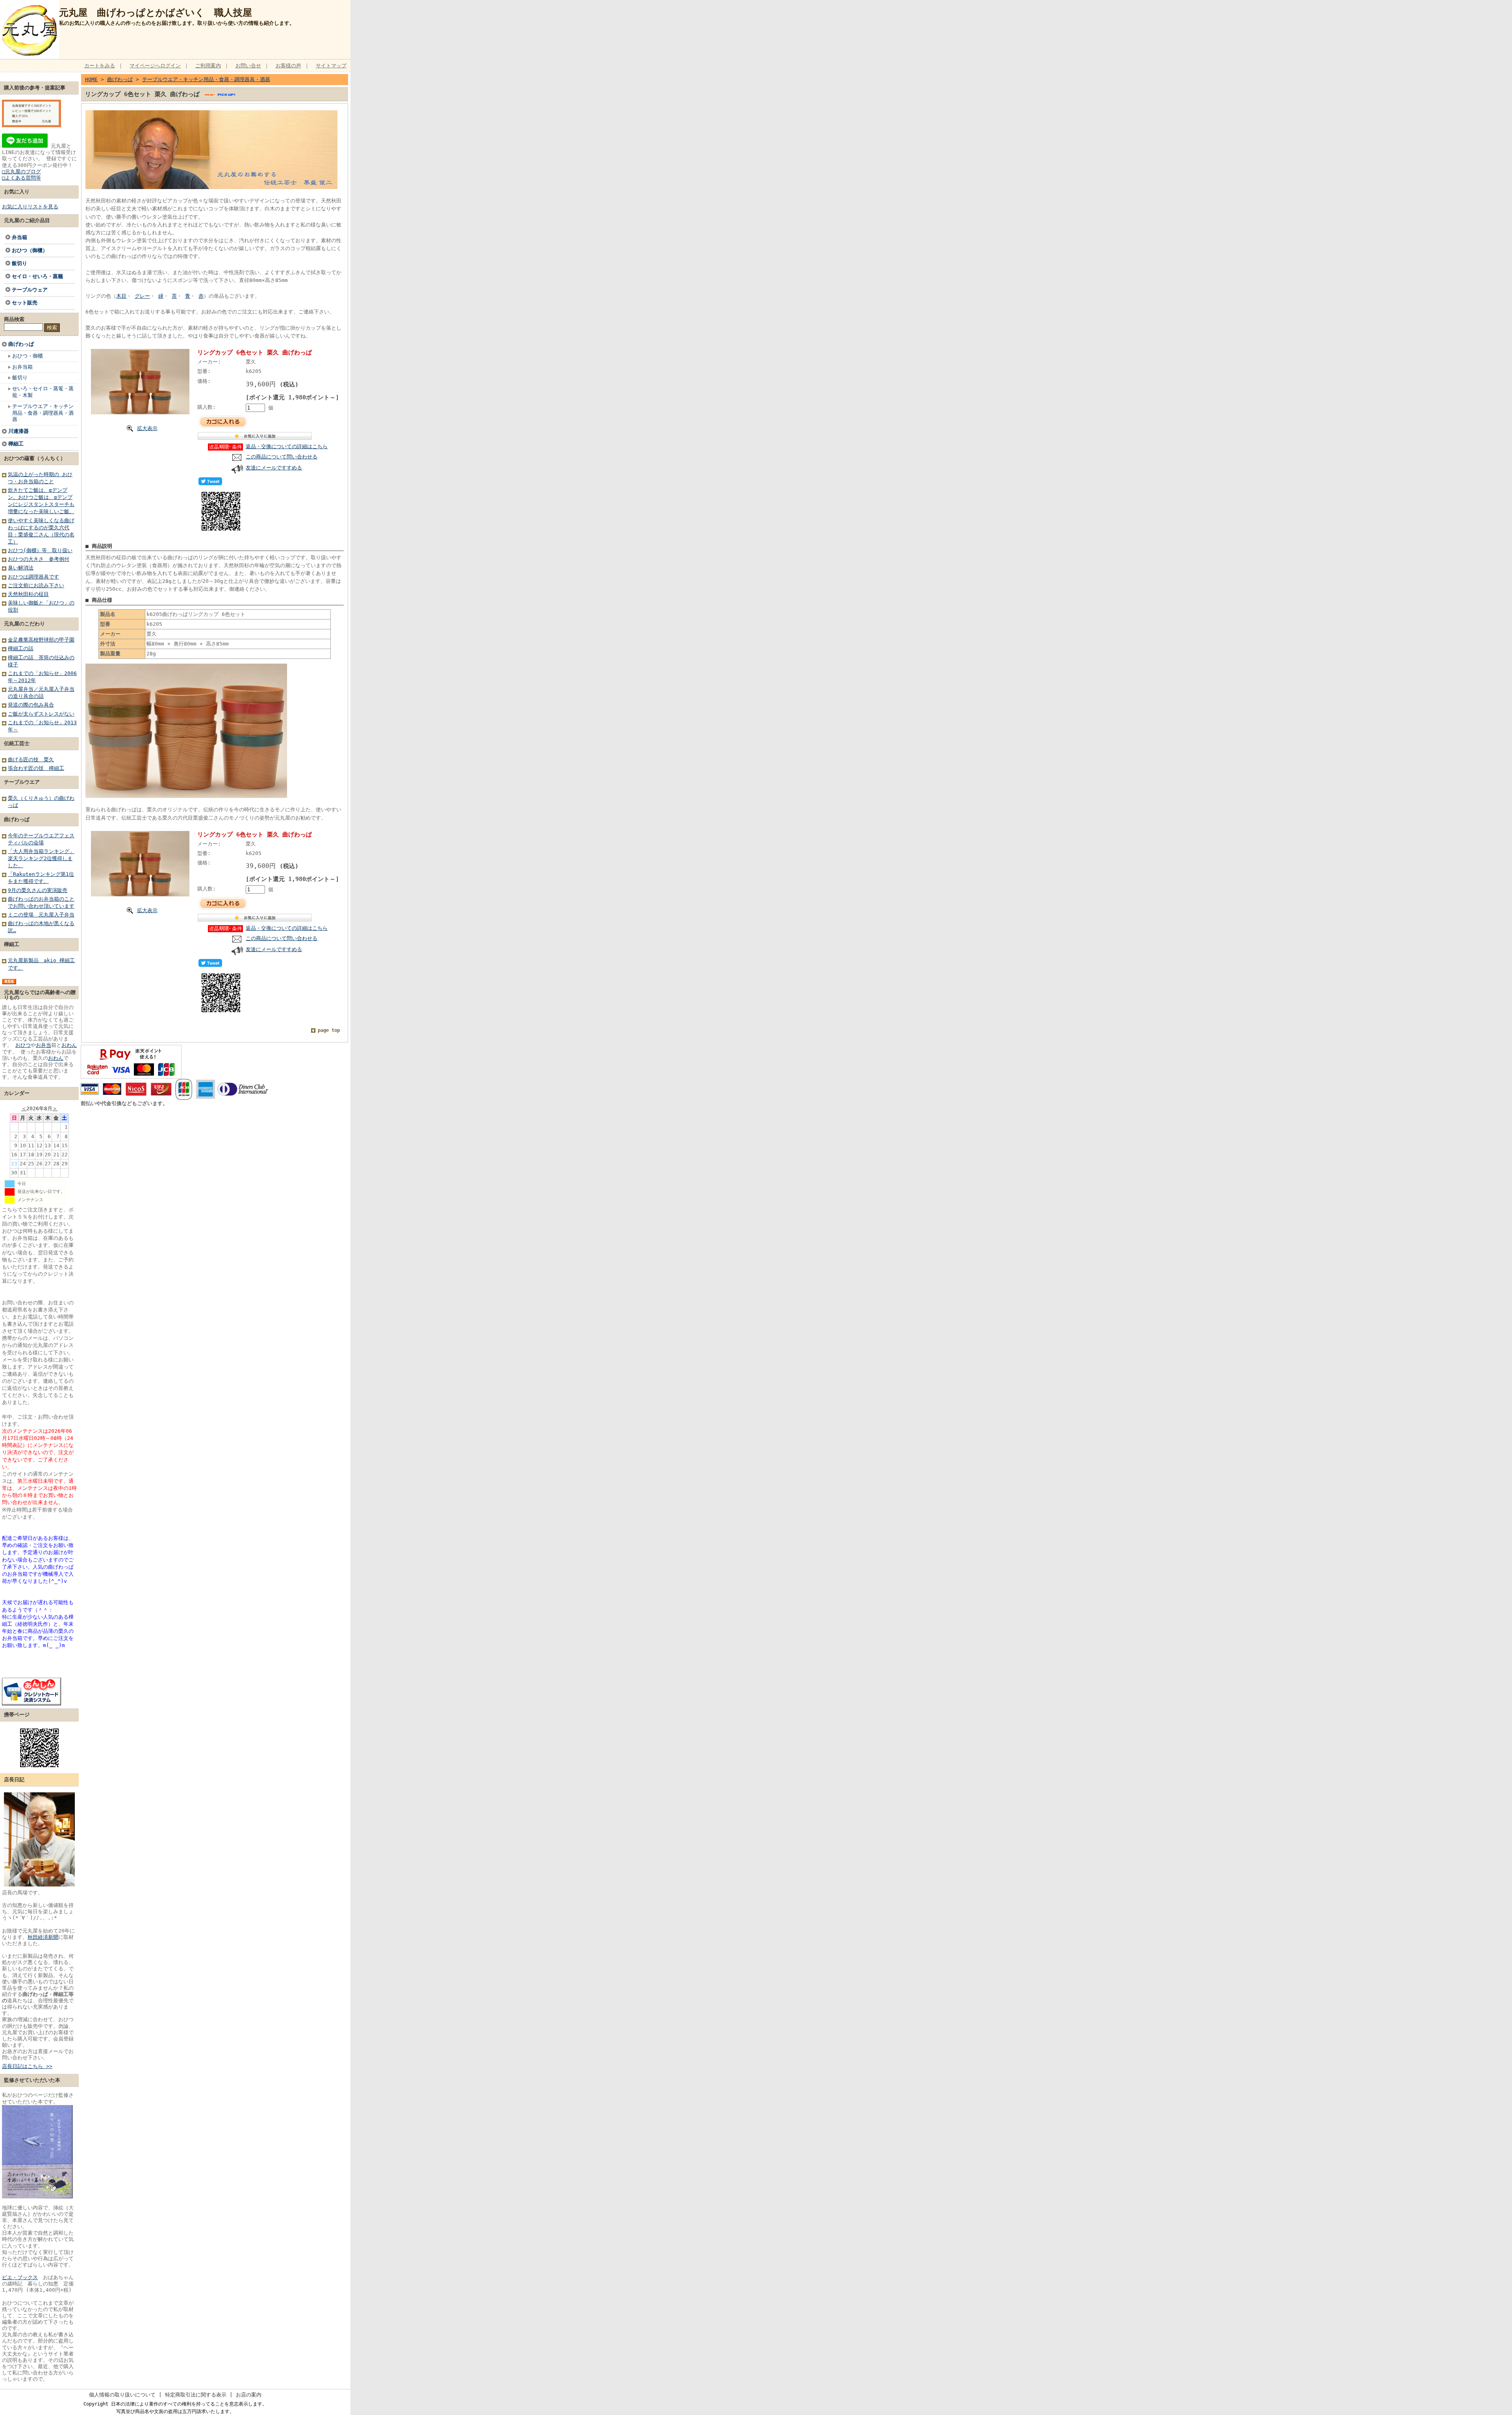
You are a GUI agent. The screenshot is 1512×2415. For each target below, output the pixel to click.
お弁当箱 (22, 367)
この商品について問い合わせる (282, 457)
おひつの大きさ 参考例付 (39, 559)
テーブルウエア (22, 782)
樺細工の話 (21, 648)
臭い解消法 (21, 568)
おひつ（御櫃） (30, 250)
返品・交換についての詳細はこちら (287, 446)
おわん (69, 1045)
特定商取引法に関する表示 (196, 2395)
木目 (121, 296)
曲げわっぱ (21, 344)
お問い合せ (248, 66)
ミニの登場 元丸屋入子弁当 (41, 915)
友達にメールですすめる (274, 468)
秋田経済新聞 (43, 1937)
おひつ (23, 1045)
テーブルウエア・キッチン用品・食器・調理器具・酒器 (43, 413)
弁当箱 (19, 237)
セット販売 (25, 303)
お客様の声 (288, 66)
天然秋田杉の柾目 (28, 594)
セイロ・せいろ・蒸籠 (37, 276)
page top (329, 1030)
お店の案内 (249, 2395)
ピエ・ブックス (20, 2277)
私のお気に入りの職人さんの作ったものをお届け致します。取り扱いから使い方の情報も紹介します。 (177, 23)
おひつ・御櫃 (28, 356)
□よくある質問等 (21, 178)
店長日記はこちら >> (27, 2066)
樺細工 (16, 444)
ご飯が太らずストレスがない (41, 714)
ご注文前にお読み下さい (36, 585)
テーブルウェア (30, 290)
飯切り (19, 263)
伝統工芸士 (17, 743)
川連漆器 (19, 431)
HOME (91, 79)
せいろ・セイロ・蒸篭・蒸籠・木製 (43, 392)
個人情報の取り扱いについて (122, 2395)
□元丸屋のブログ (21, 172)
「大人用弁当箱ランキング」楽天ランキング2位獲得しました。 (41, 858)
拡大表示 (147, 428)
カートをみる (100, 66)
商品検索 (14, 319)
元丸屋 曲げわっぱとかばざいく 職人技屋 (156, 13)
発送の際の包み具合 (31, 705)
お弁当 (44, 1045)
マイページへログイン (155, 66)
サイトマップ (331, 66)
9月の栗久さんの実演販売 (38, 890)
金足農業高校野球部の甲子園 (41, 640)
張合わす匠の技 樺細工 (36, 768)
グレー (142, 296)
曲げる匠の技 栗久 (31, 760)
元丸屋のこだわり (24, 624)
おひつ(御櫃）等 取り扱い (40, 550)
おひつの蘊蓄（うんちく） (35, 458)
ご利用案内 (208, 66)
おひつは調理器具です (33, 577)
